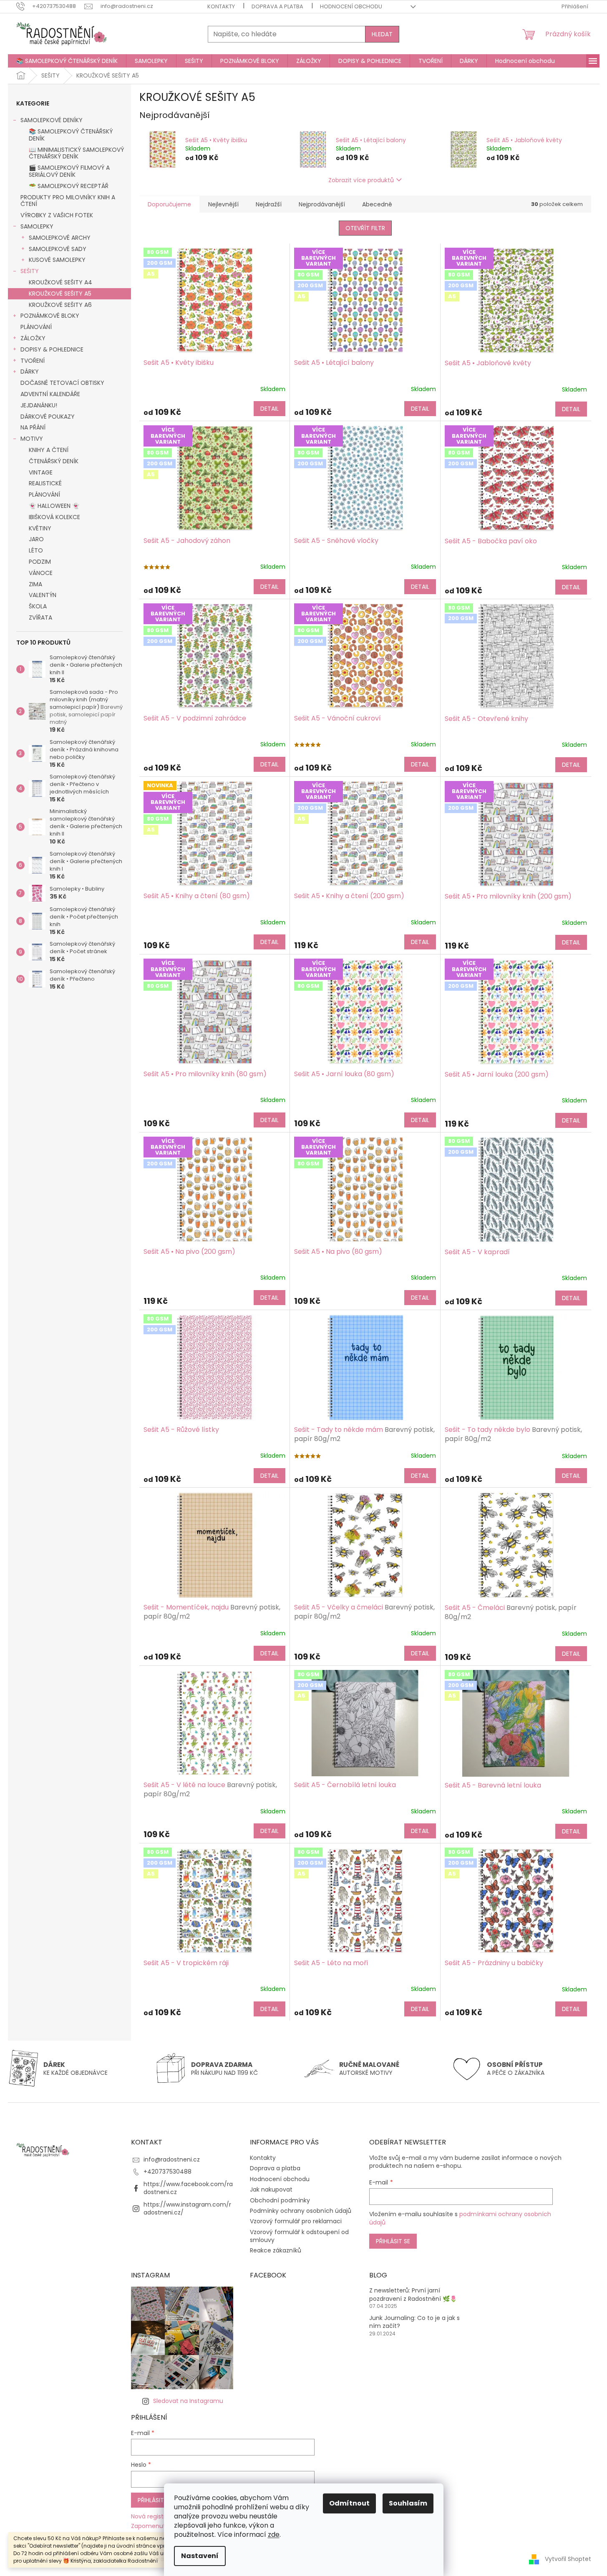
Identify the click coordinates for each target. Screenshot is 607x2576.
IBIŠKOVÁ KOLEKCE (54, 517)
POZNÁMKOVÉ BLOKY (50, 316)
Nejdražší (269, 204)
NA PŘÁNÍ (33, 427)
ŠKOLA (38, 606)
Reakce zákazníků (276, 2250)
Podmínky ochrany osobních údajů (301, 2211)
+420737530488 (167, 2172)
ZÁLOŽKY (33, 338)
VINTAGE (41, 472)
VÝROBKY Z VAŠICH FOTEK (57, 215)
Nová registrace (154, 2517)
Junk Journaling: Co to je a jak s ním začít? (414, 2322)
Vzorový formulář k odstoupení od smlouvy (299, 2236)
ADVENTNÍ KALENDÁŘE (50, 394)
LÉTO (36, 550)
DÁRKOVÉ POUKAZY (48, 417)
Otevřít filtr (365, 228)
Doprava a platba (277, 6)
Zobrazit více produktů (361, 180)
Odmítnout (349, 2503)
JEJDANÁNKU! (39, 405)
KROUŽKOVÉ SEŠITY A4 (60, 282)
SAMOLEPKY (37, 226)
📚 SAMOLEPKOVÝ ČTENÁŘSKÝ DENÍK (71, 135)
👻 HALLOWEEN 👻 (54, 506)
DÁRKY (30, 372)
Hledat (382, 34)
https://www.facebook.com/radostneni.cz (188, 2188)
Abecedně (377, 204)
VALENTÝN (43, 595)
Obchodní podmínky (280, 2200)
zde (274, 2535)
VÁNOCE (41, 573)
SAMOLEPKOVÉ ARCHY (60, 238)
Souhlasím (408, 2503)
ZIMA (35, 584)
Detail (269, 409)
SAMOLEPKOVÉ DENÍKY (52, 120)
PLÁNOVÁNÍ (36, 327)
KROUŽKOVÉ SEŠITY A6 (60, 305)
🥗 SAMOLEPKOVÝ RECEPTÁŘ (69, 186)
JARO (36, 539)
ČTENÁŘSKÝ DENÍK (54, 461)
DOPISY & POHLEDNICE (52, 349)
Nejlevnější (223, 204)
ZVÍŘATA (40, 618)
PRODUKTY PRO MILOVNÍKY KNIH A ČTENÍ (68, 201)
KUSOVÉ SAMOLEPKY (57, 260)
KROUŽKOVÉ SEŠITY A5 (60, 294)
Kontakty (221, 6)
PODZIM (40, 562)
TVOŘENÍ (33, 361)
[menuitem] (67, 61)
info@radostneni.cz (172, 2159)
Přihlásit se (393, 2241)
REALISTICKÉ (45, 483)
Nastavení (200, 2556)
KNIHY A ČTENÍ (49, 450)
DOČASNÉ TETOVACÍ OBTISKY (62, 383)
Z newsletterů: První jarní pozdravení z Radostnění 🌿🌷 (413, 2295)
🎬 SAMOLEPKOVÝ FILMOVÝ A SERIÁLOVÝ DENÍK (69, 171)
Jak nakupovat (271, 2189)
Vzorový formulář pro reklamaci (296, 2221)
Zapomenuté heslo (159, 2526)
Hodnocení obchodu (351, 6)
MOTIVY (32, 439)
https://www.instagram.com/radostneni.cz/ (187, 2208)
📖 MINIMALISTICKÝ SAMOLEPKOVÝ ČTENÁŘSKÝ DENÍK (76, 153)
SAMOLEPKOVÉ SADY (58, 249)
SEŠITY (30, 271)
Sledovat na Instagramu (188, 2401)
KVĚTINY (40, 528)
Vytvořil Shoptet (568, 2559)
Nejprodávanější (322, 204)
